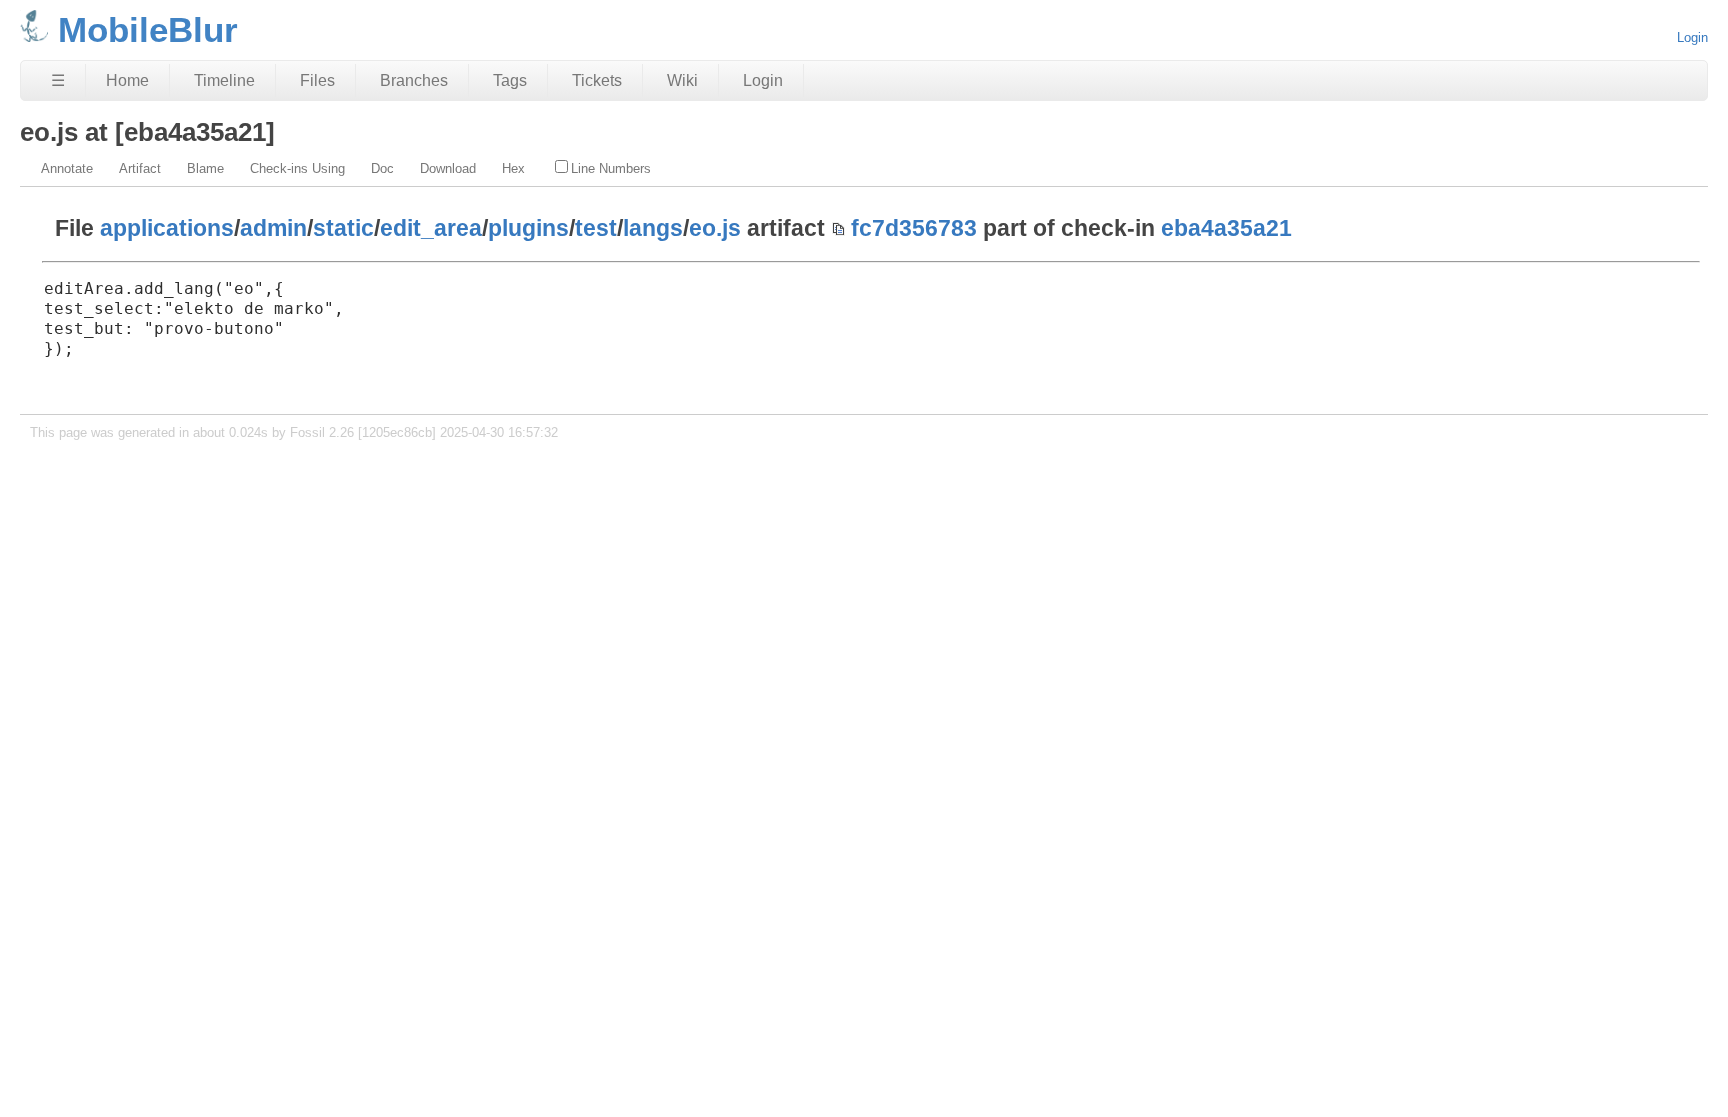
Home (127, 80)
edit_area (431, 228)
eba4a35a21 (1226, 228)
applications (167, 228)
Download (448, 168)
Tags (510, 80)
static (343, 228)
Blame (205, 168)
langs (653, 228)
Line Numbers (611, 168)
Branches (414, 80)
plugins (528, 228)
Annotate (67, 168)
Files (317, 80)
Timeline (224, 80)
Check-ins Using (297, 168)
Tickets (597, 80)
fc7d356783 (914, 228)
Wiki (682, 80)
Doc (382, 168)
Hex (513, 168)
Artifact (140, 168)
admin (273, 228)
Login (1692, 37)
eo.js (715, 228)
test (596, 228)
